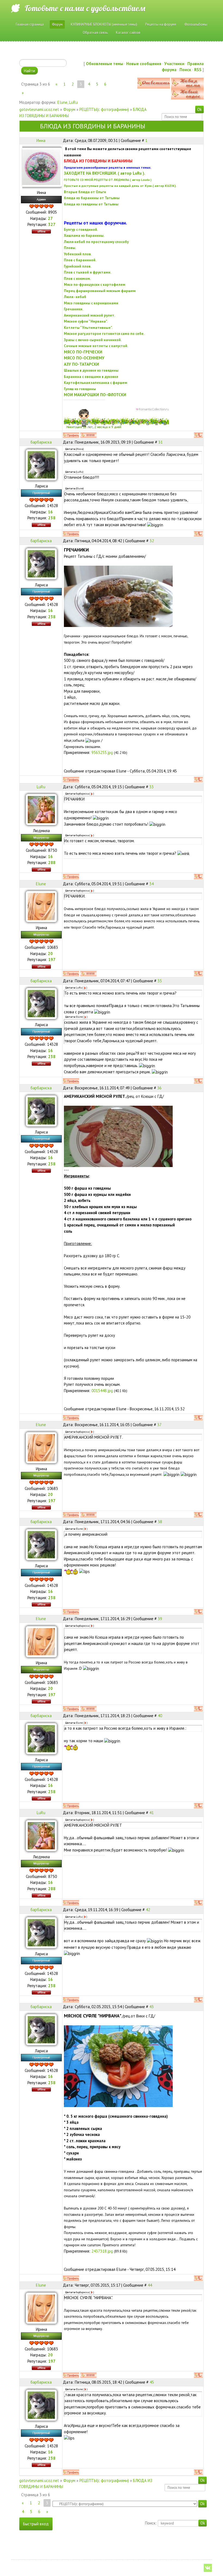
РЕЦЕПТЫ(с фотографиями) (104, 109)
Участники (174, 64)
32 (152, 541)
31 (160, 442)
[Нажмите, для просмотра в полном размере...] (118, 596)
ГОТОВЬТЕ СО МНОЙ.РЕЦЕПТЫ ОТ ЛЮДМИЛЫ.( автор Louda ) (108, 180)
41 (151, 1813)
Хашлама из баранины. (84, 235)
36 (159, 1088)
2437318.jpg (102, 2251)
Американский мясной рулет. (89, 315)
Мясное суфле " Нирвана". (86, 321)
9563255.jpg (102, 752)
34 (151, 884)
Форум (69, 109)
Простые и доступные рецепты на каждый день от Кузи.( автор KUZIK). (120, 186)
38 (160, 1522)
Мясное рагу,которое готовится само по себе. (104, 334)
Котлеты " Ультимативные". (88, 328)
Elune (62, 102)
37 (159, 1425)
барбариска (41, 442)
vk (208, 2568)
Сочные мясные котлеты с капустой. (96, 346)
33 (151, 787)
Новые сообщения (144, 64)
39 (160, 1619)
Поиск (185, 70)
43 (151, 2007)
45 (152, 2382)
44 (150, 2285)
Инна (41, 140)
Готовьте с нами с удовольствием (85, 8)
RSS (198, 70)
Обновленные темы (105, 64)
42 (148, 1910)
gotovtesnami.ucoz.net (39, 109)
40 (160, 1716)
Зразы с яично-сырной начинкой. (93, 340)
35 (160, 981)
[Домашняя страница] (88, 435)
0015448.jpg (102, 1391)
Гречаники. (74, 309)
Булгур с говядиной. (81, 229)
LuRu (73, 102)
